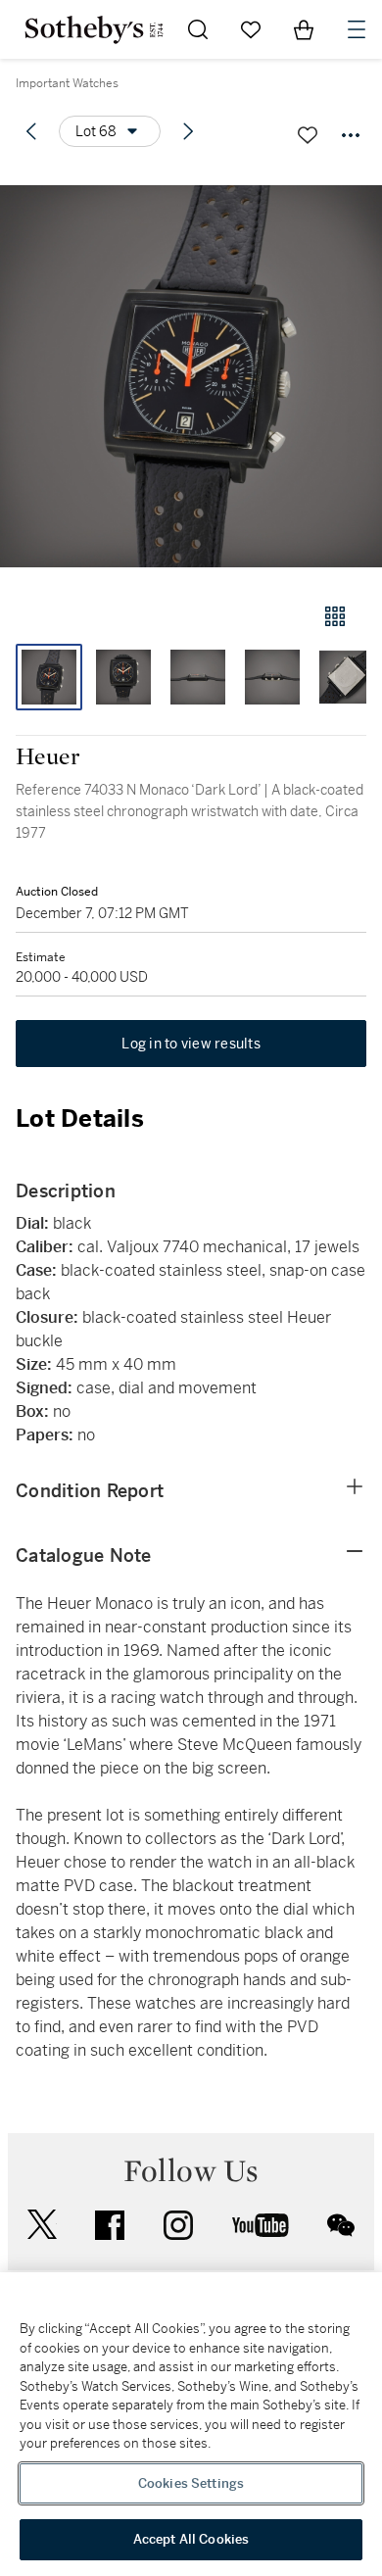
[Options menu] (351, 135)
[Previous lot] (31, 131)
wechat (341, 2225)
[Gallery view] (335, 616)
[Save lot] (308, 135)
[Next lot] (188, 131)
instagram (178, 2225)
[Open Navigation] (357, 29)
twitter (42, 2225)
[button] (191, 376)
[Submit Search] (198, 29)
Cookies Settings (191, 2483)
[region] (191, 2424)
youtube (261, 2225)
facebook (110, 2225)
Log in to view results (191, 1044)
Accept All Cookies (191, 2539)
